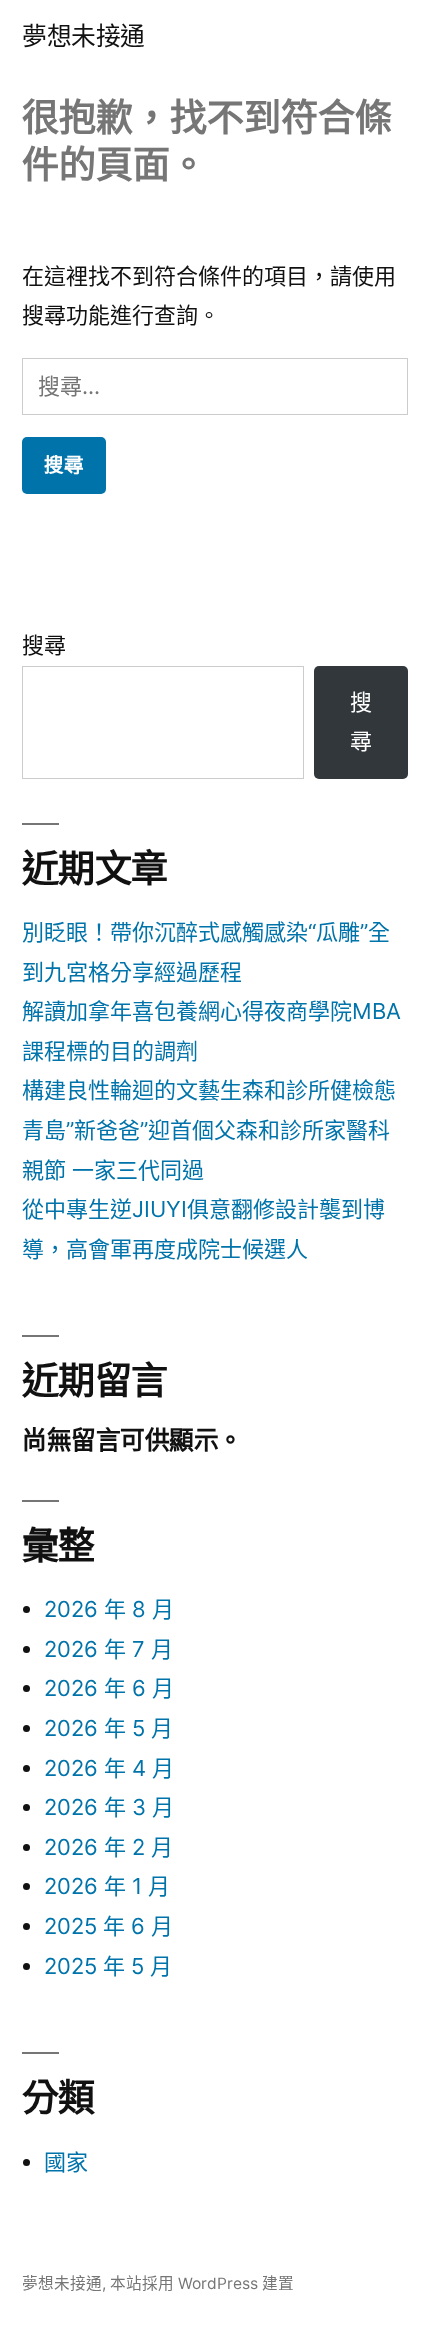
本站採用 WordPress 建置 (202, 2283)
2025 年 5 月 (108, 1966)
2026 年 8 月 (109, 1609)
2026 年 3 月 (109, 1807)
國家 (66, 2162)
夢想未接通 (83, 36)
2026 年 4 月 (109, 1768)
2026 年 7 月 (108, 1649)
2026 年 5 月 (108, 1728)
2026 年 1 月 (107, 1886)
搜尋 (44, 645)
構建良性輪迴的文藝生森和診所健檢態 (209, 1090)
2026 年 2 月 (108, 1847)
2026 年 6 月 (109, 1688)
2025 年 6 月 (108, 1926)
